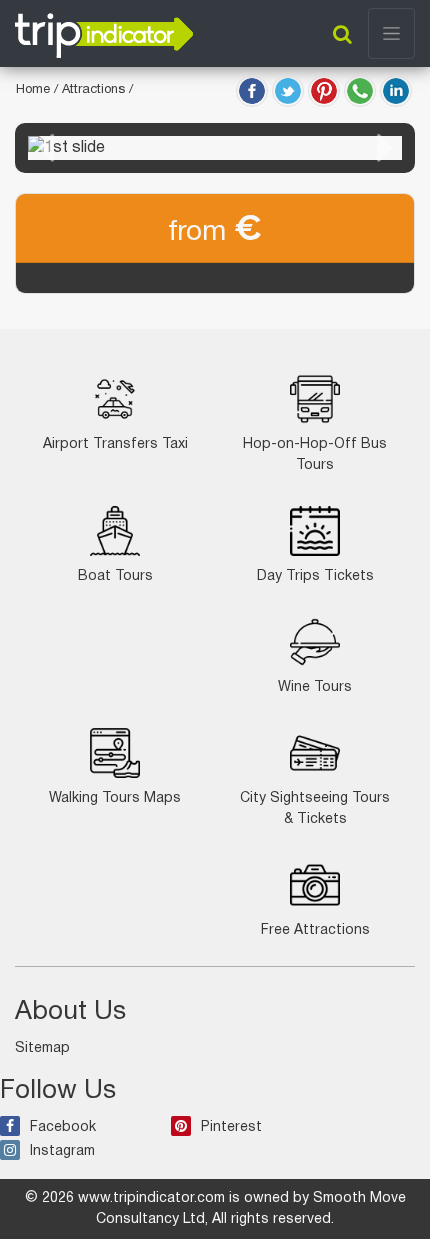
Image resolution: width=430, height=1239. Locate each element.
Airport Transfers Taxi (115, 444)
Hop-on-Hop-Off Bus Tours (315, 455)
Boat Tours (115, 576)
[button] (45, 148)
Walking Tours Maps (115, 798)
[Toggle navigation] (391, 33)
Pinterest (231, 1127)
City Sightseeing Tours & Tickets (315, 809)
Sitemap (42, 1048)
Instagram (62, 1151)
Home (33, 90)
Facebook (63, 1127)
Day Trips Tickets (315, 576)
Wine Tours (315, 687)
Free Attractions (315, 930)
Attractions (95, 90)
